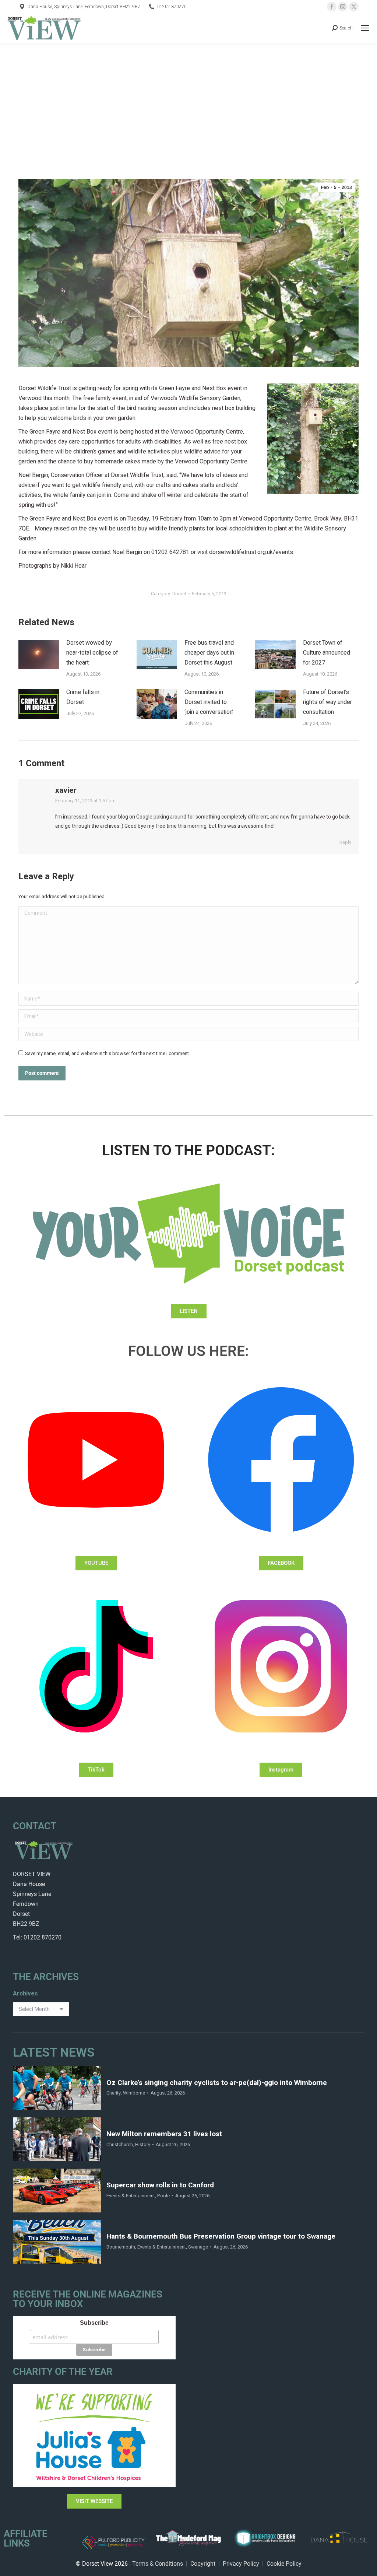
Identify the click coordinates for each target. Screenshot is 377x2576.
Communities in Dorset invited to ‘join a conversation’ (209, 702)
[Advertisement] (188, 98)
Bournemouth (121, 2247)
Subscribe (94, 2323)
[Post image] (39, 655)
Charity (114, 2093)
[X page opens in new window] (354, 7)
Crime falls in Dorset (83, 697)
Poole (163, 2196)
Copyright (203, 2564)
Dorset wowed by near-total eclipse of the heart (92, 653)
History (143, 2144)
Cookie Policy (284, 2564)
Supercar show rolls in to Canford (160, 2185)
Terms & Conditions (158, 2564)
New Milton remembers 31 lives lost (164, 2134)
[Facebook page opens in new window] (332, 7)
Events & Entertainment (131, 2196)
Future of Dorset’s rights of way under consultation (327, 702)
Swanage (198, 2247)
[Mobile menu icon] (365, 28)
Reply (345, 842)
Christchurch (120, 2144)
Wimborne (134, 2093)
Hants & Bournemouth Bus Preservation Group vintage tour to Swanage (221, 2237)
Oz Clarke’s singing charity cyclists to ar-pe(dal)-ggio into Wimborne (217, 2083)
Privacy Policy (241, 2564)
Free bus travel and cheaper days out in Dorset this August (209, 653)
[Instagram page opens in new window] (343, 7)
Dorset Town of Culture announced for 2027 (327, 653)
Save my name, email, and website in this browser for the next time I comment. (108, 1053)
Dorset (179, 594)
